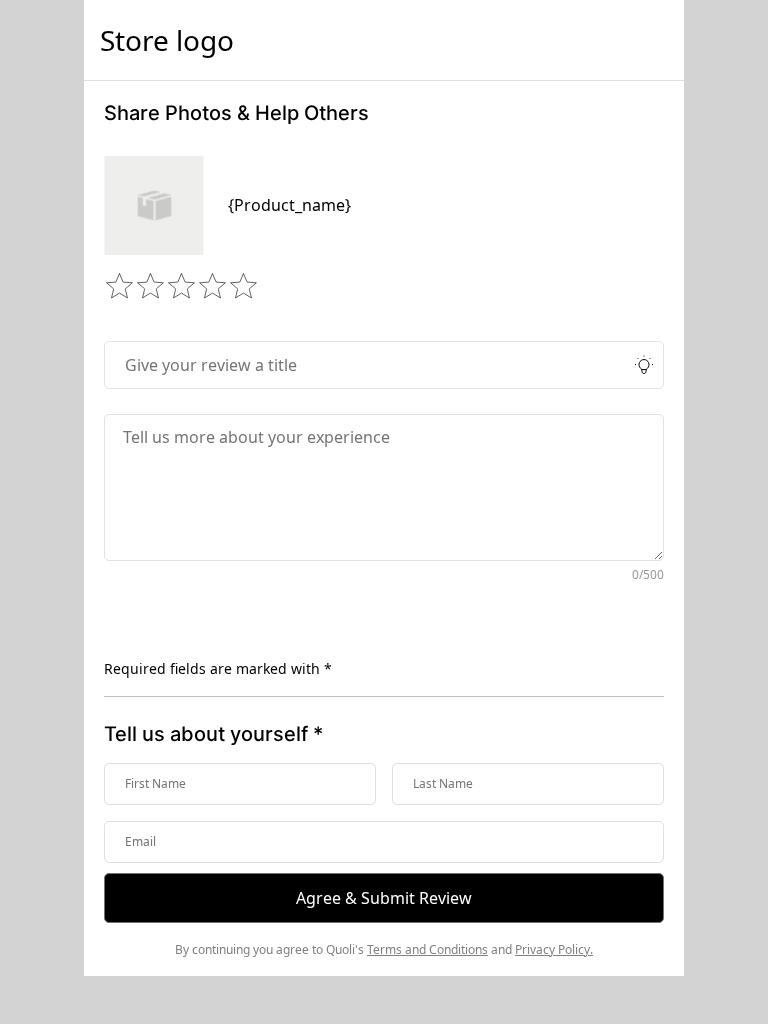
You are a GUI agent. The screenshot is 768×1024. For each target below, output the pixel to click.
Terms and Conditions (427, 949)
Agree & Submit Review (384, 898)
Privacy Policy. (554, 949)
